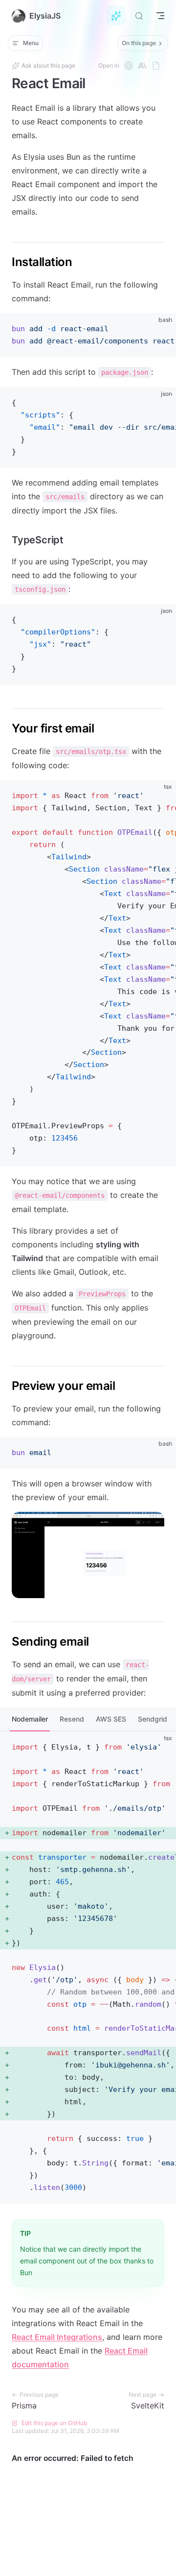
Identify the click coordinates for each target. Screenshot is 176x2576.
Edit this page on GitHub (54, 2423)
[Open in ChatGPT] (129, 66)
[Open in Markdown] (156, 66)
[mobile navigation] (160, 16)
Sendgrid (153, 1719)
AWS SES (111, 1719)
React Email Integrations (57, 2337)
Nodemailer (30, 1719)
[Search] (139, 16)
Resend (72, 1719)
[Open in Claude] (142, 66)
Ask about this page (48, 65)
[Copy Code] (160, 329)
